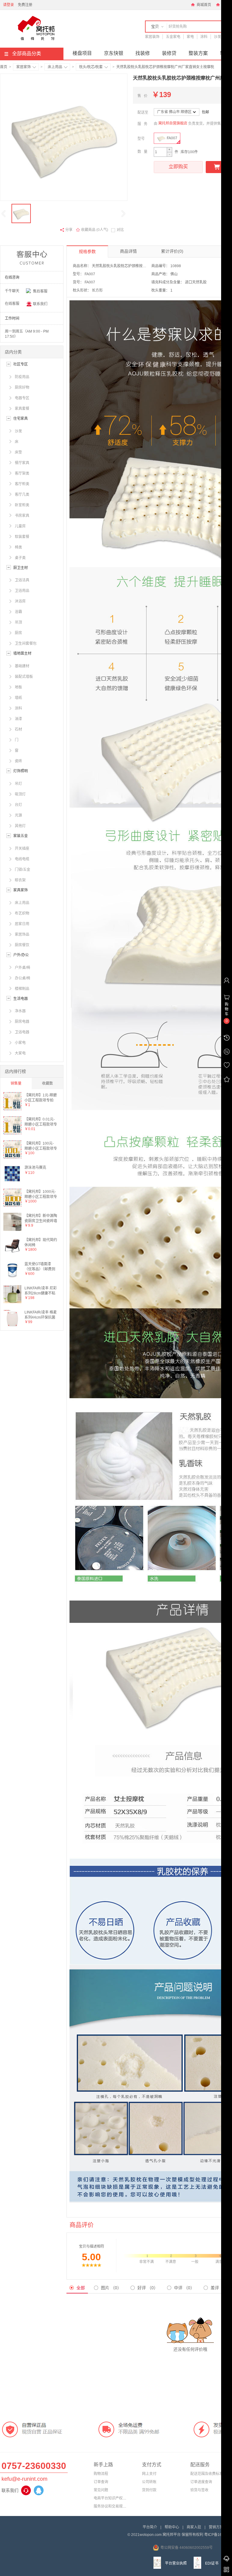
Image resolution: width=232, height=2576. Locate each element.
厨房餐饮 (22, 945)
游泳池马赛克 (35, 1168)
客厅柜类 (22, 484)
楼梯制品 (22, 989)
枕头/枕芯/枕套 (91, 67)
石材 (18, 729)
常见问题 (101, 2490)
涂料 (204, 37)
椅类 (18, 547)
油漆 (18, 719)
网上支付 (149, 2474)
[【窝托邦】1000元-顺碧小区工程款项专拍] (12, 1206)
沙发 (217, 37)
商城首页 (203, 5)
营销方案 (216, 2527)
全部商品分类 (27, 54)
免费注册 (25, 5)
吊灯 (18, 784)
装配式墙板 (24, 677)
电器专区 (22, 398)
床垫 (18, 452)
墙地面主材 (22, 653)
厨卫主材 (21, 568)
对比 (120, 230)
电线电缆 (22, 859)
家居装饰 (152, 37)
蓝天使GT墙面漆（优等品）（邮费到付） (40, 1266)
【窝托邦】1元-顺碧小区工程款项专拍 (41, 1097)
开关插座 (22, 849)
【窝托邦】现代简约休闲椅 (41, 1242)
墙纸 (18, 698)
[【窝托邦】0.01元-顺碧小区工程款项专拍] (12, 1133)
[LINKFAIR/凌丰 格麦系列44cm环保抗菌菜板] (12, 1326)
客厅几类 (22, 495)
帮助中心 (172, 2527)
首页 (4, 67)
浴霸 (18, 612)
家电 (190, 37)
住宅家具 (21, 419)
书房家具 (22, 516)
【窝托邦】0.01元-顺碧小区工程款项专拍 (41, 1122)
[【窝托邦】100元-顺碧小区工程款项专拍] (12, 1157)
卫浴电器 (22, 1032)
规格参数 (87, 251)
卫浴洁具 (22, 580)
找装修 (143, 53)
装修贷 (169, 53)
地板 (18, 687)
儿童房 (20, 526)
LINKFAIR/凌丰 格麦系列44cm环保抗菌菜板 (41, 1315)
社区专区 (21, 364)
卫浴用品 (22, 591)
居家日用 (22, 924)
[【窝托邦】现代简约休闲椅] (12, 1254)
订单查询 (101, 2482)
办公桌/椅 (23, 978)
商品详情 (128, 251)
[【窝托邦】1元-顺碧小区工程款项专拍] (12, 1109)
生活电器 (21, 999)
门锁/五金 (23, 870)
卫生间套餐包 (26, 643)
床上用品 (55, 67)
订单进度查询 (201, 2482)
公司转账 (149, 2482)
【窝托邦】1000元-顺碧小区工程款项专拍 (41, 1194)
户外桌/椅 (23, 968)
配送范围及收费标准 (207, 2474)
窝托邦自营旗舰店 (173, 123)
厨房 (18, 633)
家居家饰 (24, 67)
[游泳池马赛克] (12, 1181)
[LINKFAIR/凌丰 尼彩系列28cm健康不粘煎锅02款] (12, 1302)
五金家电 (173, 37)
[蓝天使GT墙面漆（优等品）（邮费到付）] (12, 1278)
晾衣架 (20, 880)
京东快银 (114, 53)
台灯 (18, 805)
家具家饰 (21, 890)
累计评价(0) (172, 251)
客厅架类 (22, 473)
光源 (18, 815)
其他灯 (20, 826)
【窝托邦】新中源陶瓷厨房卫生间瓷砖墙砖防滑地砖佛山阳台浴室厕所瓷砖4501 (41, 1218)
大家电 (20, 1053)
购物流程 (101, 2474)
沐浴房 (20, 601)
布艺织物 (22, 913)
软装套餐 (22, 537)
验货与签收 (199, 2490)
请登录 (8, 5)
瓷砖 (18, 761)
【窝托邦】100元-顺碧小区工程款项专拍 (41, 1146)
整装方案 (198, 53)
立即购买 (178, 167)
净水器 (20, 1011)
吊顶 (18, 622)
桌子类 (20, 558)
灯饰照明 (21, 771)
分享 (69, 230)
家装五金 (21, 836)
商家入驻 (194, 2527)
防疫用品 (22, 377)
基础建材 (22, 666)
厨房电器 (22, 1022)
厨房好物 (22, 387)
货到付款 (149, 2490)
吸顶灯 (20, 794)
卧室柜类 (22, 505)
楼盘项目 (82, 53)
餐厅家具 (22, 463)
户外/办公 (21, 955)
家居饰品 (22, 934)
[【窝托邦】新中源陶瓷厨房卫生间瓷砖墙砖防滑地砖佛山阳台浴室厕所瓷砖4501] (12, 1230)
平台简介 (150, 2527)
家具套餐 (22, 409)
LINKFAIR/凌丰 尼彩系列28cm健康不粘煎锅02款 (41, 1290)
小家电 (20, 1043)
